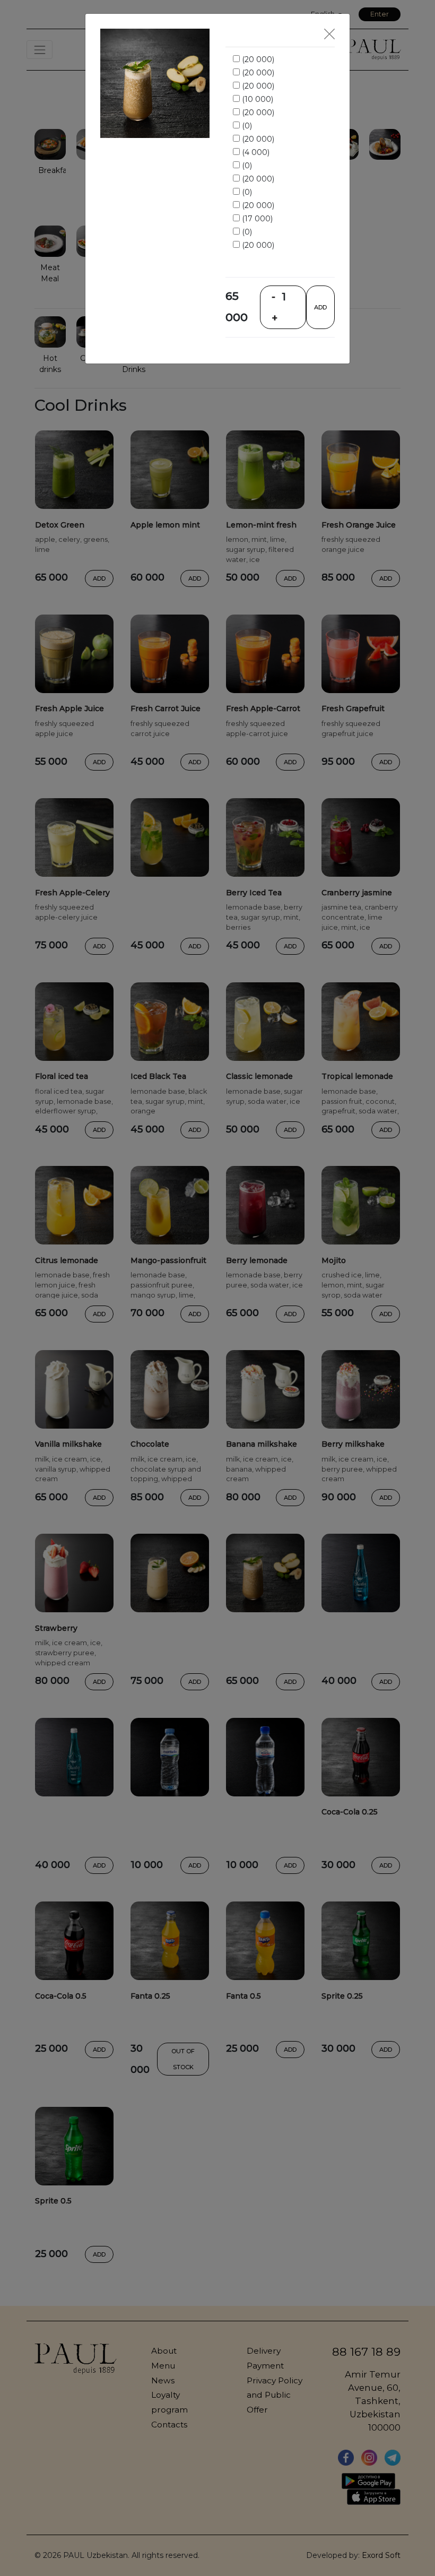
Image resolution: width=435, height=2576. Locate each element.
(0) (246, 126)
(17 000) (256, 219)
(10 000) (256, 99)
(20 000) (257, 59)
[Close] (329, 34)
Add (320, 307)
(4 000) (255, 152)
